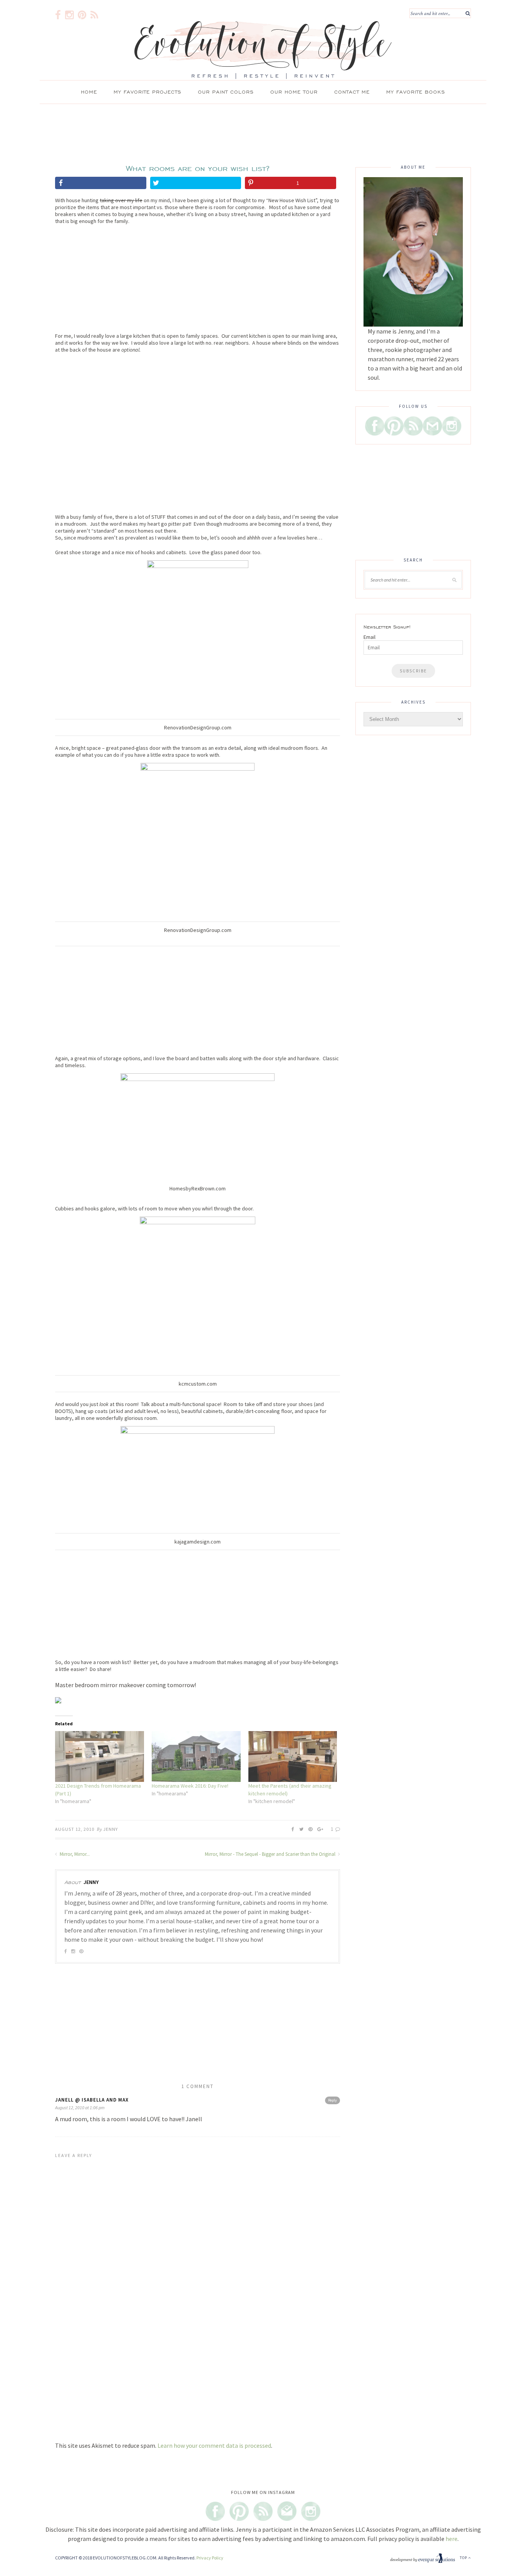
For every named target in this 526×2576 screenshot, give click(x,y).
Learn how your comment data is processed (214, 2445)
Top (464, 2558)
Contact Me (352, 92)
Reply (333, 2100)
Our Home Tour (294, 92)
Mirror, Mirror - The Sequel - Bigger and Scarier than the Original (271, 1854)
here (451, 2539)
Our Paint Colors (226, 92)
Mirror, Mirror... (74, 1854)
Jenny (111, 1829)
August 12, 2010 (75, 1829)
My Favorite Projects (147, 92)
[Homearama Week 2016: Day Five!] (196, 1756)
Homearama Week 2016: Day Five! (190, 1786)
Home (89, 92)
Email (369, 637)
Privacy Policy (210, 2558)
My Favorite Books (416, 92)
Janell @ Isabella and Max (92, 2100)
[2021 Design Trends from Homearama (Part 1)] (100, 1756)
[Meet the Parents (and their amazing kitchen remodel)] (293, 1756)
